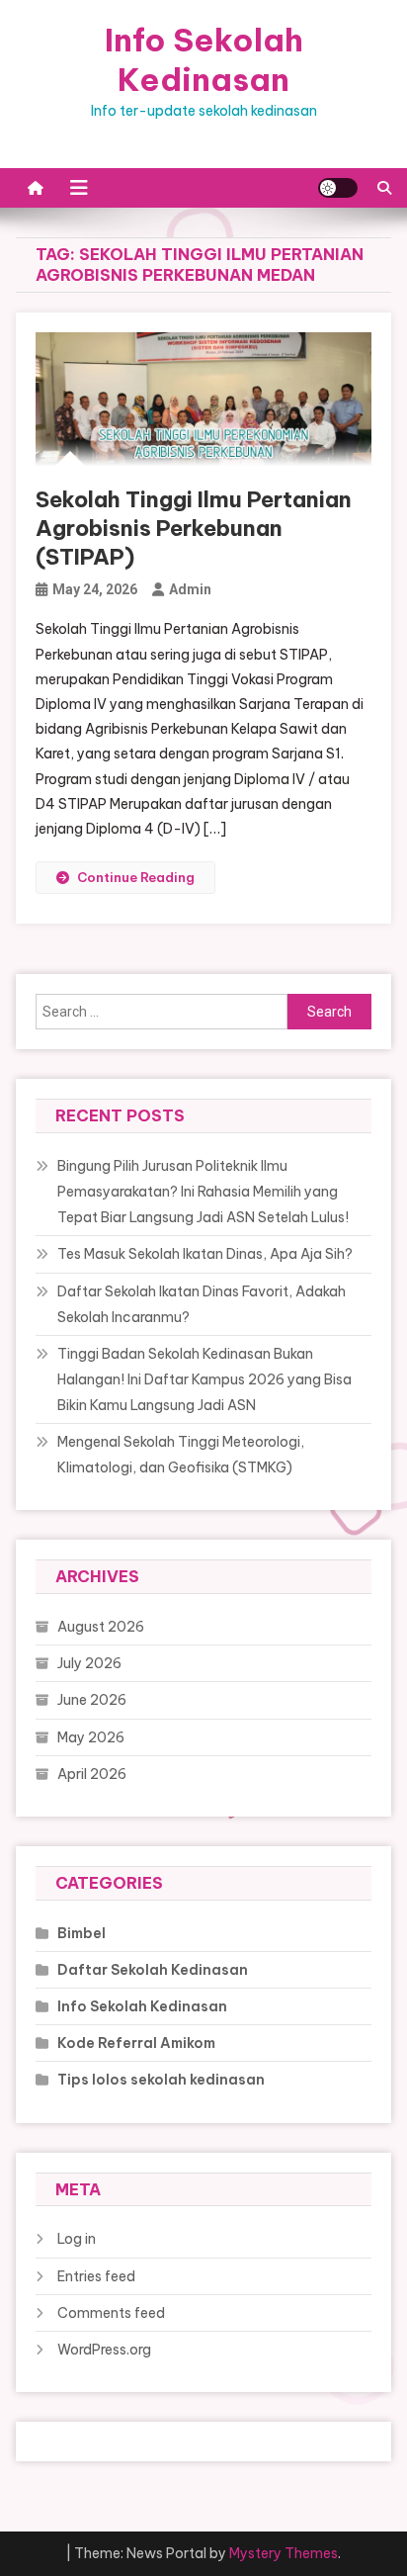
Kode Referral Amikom (136, 2043)
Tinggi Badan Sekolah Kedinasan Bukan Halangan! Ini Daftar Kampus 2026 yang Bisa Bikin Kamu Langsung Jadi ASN (204, 1379)
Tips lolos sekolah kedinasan (161, 2080)
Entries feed (96, 2276)
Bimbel (81, 1933)
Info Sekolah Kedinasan (204, 59)
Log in (77, 2239)
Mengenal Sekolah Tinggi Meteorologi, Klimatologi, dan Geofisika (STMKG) (181, 1455)
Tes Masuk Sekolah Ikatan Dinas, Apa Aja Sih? (205, 1254)
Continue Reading (136, 877)
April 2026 (92, 1774)
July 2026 (89, 1663)
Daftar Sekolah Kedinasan (153, 1970)
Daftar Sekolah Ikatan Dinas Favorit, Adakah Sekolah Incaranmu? (202, 1304)
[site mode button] (338, 188)
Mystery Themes (284, 2553)
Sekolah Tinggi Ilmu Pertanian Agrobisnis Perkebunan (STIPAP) (194, 528)
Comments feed (111, 2313)
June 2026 (92, 1700)
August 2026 (101, 1627)
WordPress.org (104, 2350)
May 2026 (91, 1737)
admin (190, 589)
